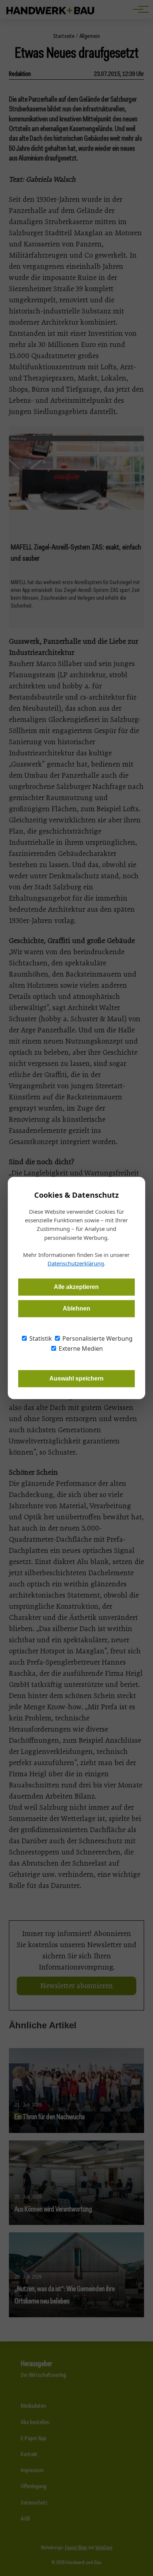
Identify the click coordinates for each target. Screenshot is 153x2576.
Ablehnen (76, 1308)
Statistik (40, 1338)
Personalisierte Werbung (97, 1338)
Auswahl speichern (76, 1378)
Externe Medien (80, 1349)
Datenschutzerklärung (76, 1263)
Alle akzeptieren (76, 1287)
